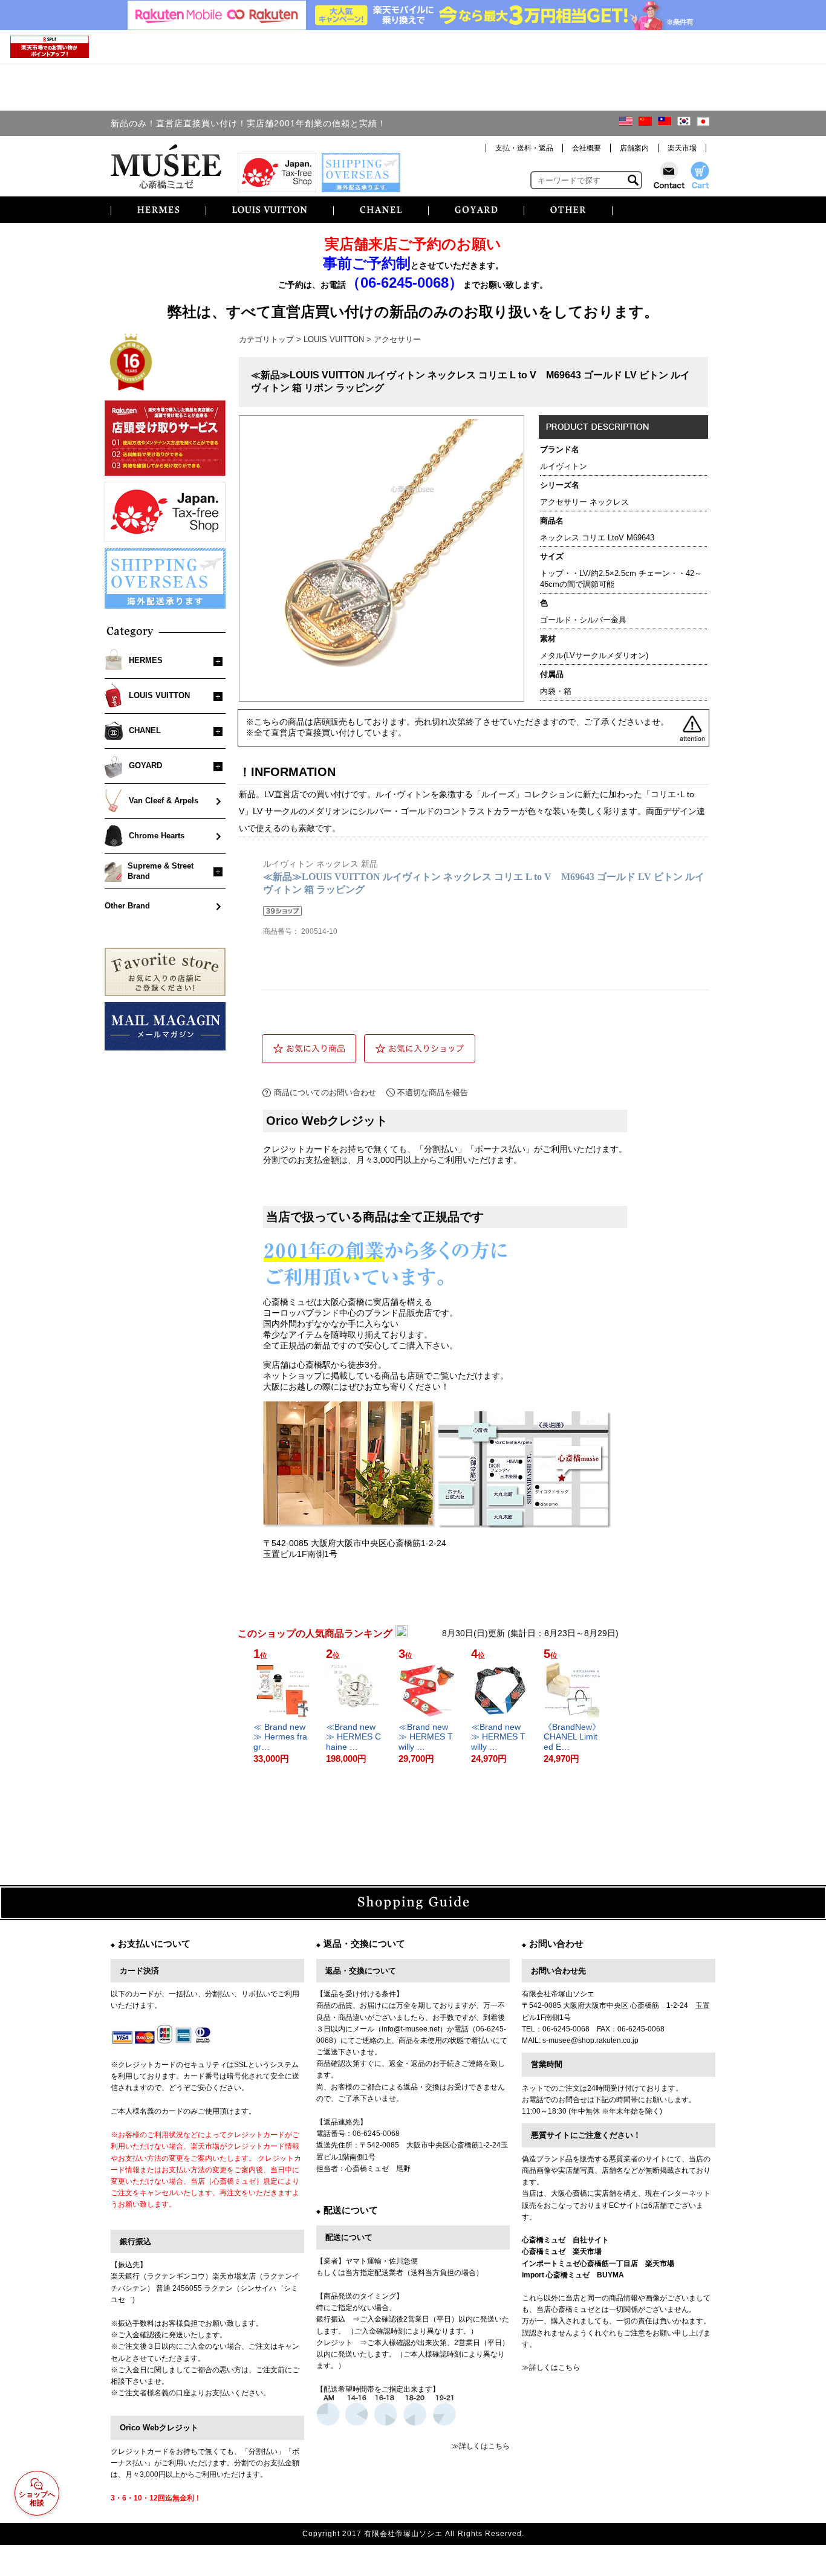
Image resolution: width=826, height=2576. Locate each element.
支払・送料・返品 (524, 148)
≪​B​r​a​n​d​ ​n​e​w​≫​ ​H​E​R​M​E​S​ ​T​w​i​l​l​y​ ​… (426, 1737)
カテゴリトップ (266, 339)
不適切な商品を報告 (433, 1092)
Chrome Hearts (157, 836)
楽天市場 (682, 148)
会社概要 (587, 148)
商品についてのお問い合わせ (325, 1092)
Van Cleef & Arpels (164, 801)
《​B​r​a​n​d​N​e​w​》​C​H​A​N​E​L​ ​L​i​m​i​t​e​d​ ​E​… (572, 1737)
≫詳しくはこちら (481, 2446)
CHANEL (145, 730)
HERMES (146, 660)
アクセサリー (397, 339)
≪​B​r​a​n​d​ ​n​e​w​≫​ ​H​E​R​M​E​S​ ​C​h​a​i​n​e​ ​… (353, 1737)
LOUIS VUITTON (159, 695)
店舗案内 (634, 148)
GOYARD (145, 765)
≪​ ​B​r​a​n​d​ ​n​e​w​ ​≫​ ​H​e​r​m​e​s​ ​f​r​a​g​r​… (281, 1737)
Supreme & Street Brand (161, 871)
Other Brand (127, 906)
